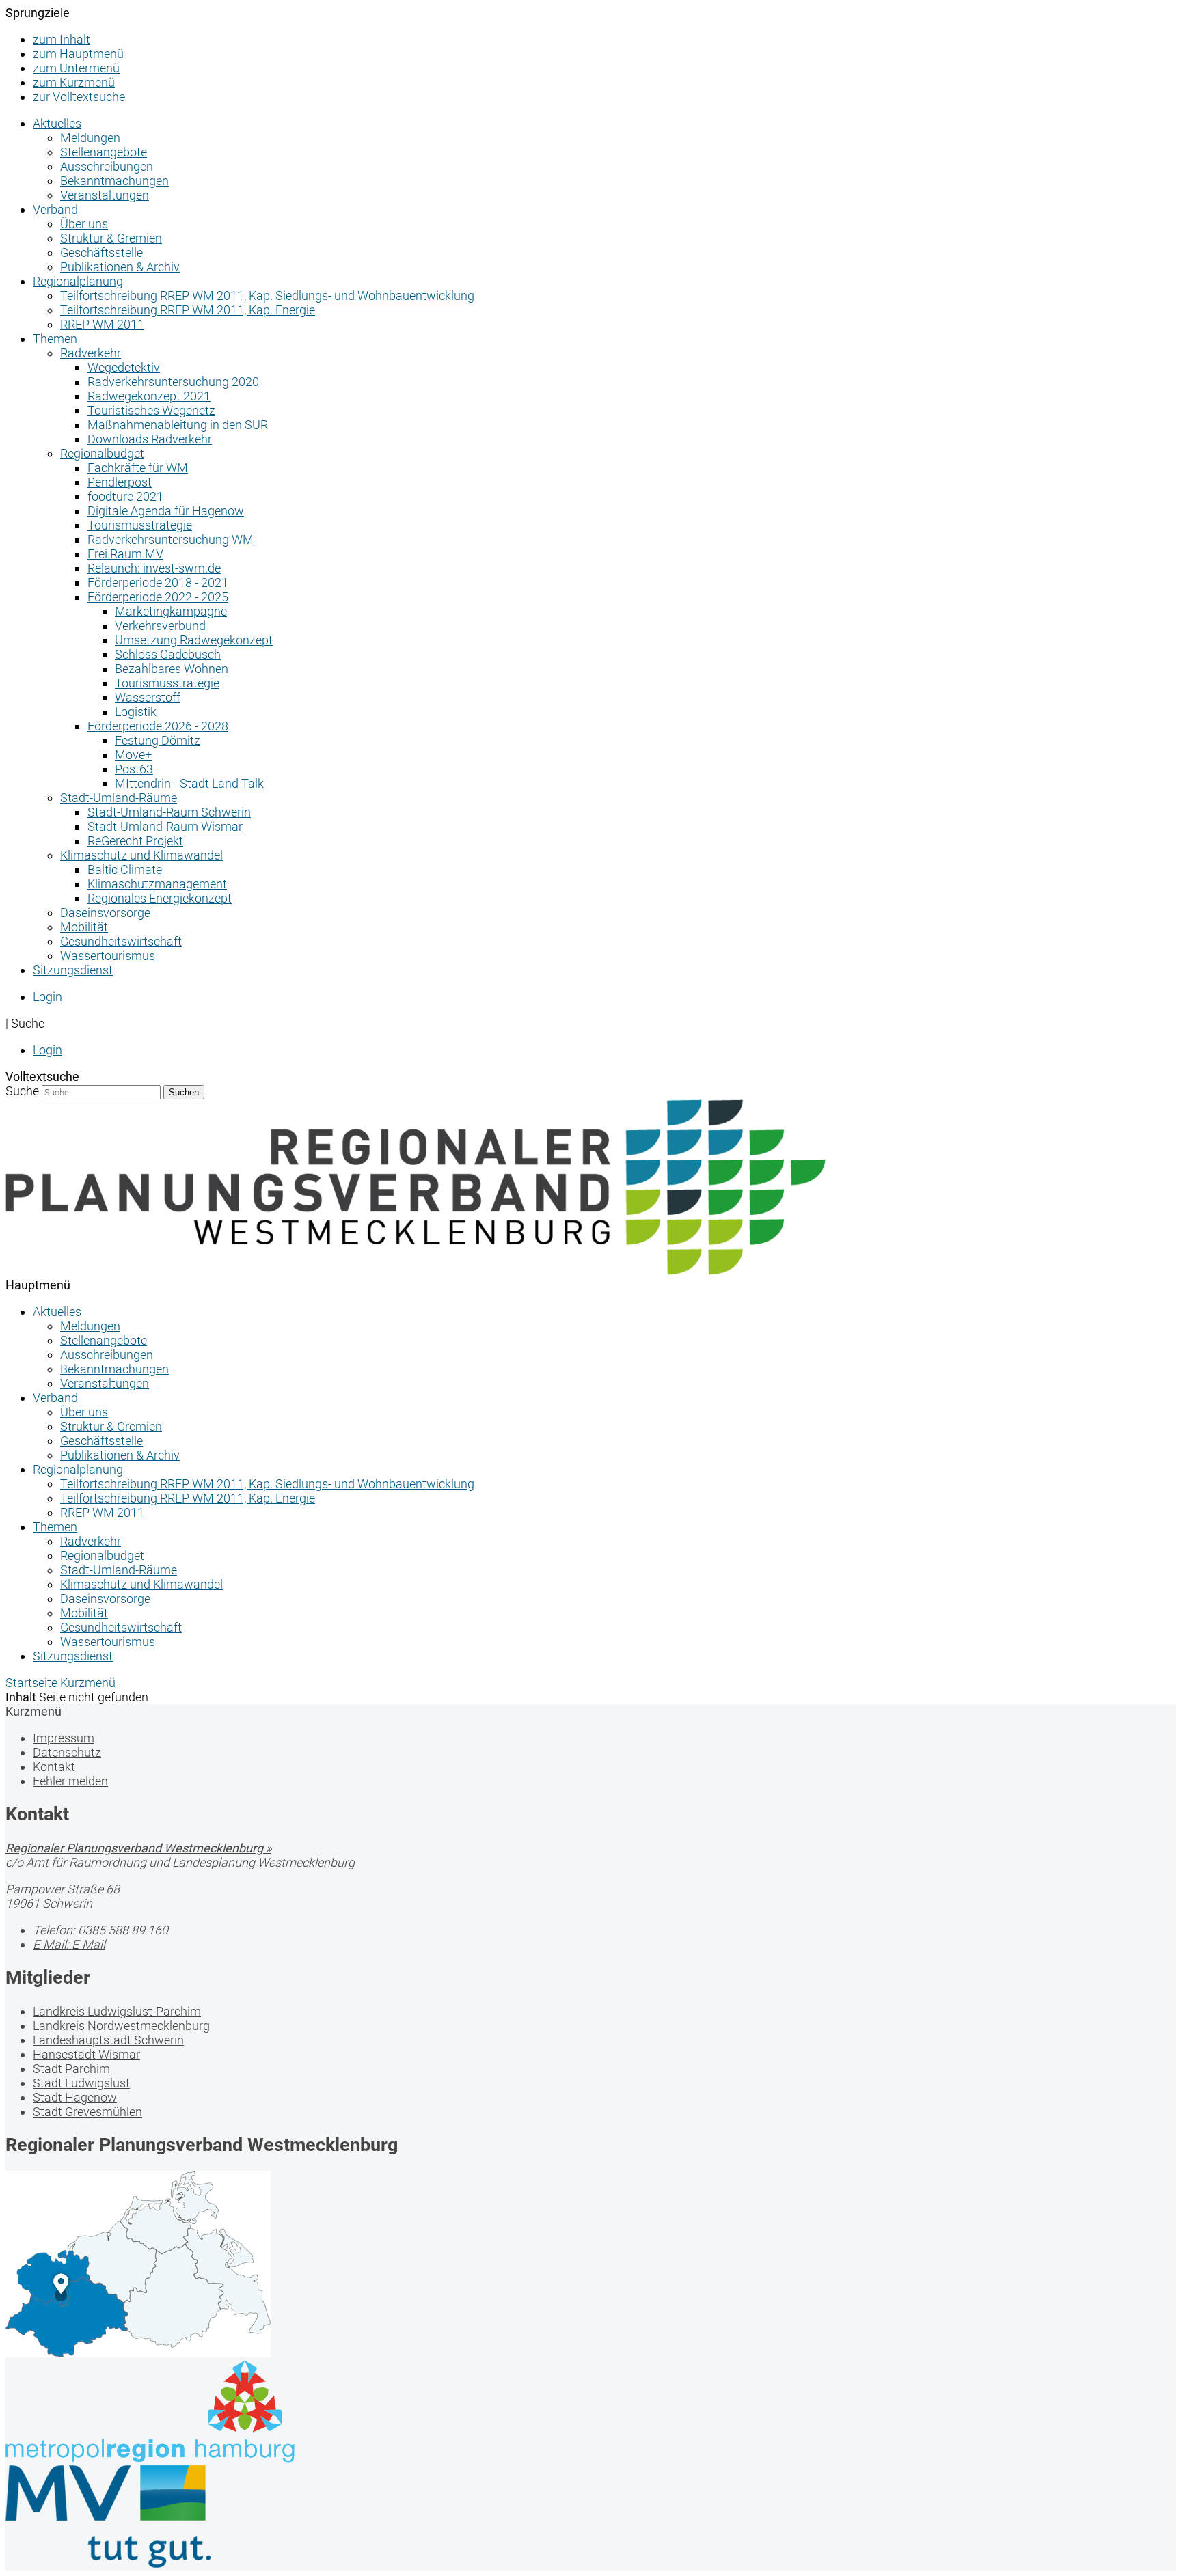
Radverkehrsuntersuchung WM (171, 539)
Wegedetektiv (124, 367)
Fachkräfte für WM (138, 468)
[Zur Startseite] (416, 1271)
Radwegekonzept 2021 (149, 396)
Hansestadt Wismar (86, 2054)
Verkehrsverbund (160, 626)
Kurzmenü (88, 1683)
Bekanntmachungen (114, 181)
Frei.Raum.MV (125, 554)
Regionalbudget (102, 453)
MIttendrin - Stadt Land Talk (189, 783)
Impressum (64, 1738)
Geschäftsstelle (101, 252)
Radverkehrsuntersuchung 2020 (173, 382)
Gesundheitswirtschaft (121, 941)
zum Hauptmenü (78, 54)
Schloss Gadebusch (168, 654)
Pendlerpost (120, 482)
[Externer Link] (590, 2413)
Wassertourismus (108, 956)
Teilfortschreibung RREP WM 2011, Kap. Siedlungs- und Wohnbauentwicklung (267, 296)
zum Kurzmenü (74, 82)
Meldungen (90, 138)
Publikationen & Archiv (120, 267)
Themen (55, 339)
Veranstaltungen (105, 195)
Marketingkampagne (171, 611)
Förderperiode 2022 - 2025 (158, 597)
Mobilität (84, 927)
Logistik (136, 712)
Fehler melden (70, 1781)
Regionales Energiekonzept (160, 898)
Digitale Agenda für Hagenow (166, 511)
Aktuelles (57, 123)
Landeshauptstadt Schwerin (108, 2040)
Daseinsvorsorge (105, 913)
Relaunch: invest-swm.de (154, 568)
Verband (55, 209)
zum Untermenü (76, 68)
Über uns (84, 224)
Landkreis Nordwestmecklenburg (121, 2026)
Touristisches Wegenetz (151, 410)
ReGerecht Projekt (135, 841)
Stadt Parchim (71, 2069)
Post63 (134, 769)
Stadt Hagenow (75, 2097)
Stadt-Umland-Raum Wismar (165, 826)
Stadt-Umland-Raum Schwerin (169, 812)
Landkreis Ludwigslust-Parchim (117, 2011)
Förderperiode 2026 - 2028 (158, 726)
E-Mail (69, 1944)
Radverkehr (91, 353)
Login (47, 997)
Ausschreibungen (107, 166)
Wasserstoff (148, 697)
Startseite (31, 1683)
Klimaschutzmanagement (157, 884)
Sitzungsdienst (73, 970)
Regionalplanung (78, 281)
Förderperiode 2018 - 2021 (158, 583)
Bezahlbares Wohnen (172, 669)
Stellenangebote (104, 152)
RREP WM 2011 (102, 324)
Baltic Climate (125, 869)
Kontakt (54, 1767)
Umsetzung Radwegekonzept (194, 640)
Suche (22, 1091)
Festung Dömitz (158, 740)
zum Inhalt (62, 39)
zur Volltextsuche (79, 97)
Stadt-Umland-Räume (119, 798)
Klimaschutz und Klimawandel (141, 855)
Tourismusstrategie (140, 525)
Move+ (133, 755)
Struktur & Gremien (111, 238)
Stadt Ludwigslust (81, 2083)
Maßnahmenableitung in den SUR (178, 425)
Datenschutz (67, 1752)
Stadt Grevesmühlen (87, 2112)
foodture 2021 (125, 496)
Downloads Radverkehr (150, 439)
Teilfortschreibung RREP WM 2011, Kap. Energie (188, 310)
